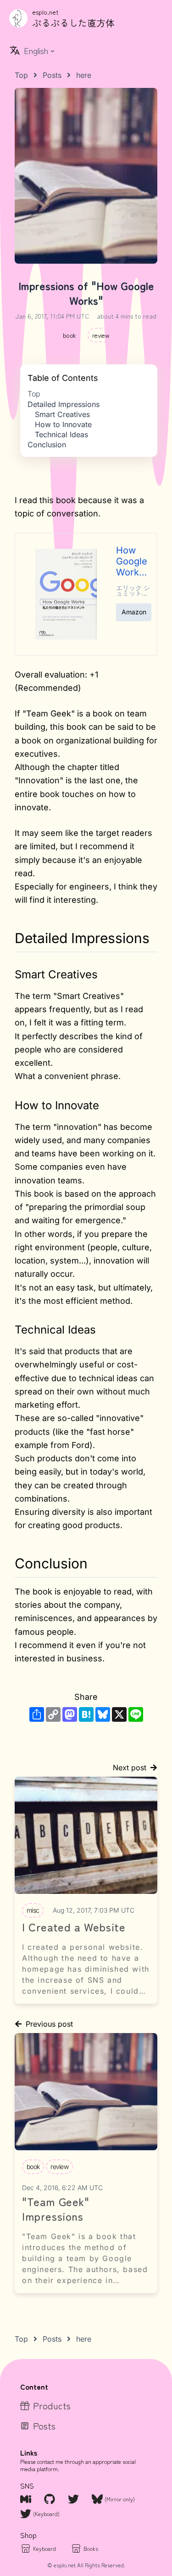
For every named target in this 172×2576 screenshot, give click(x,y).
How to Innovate (63, 424)
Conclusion (47, 445)
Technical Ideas (61, 434)
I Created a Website (74, 1927)
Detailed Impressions (64, 404)
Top (34, 394)
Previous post (49, 2024)
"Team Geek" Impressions (56, 2209)
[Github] (50, 2499)
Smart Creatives (62, 414)
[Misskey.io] (27, 2499)
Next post (130, 1768)
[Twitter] (74, 2499)
